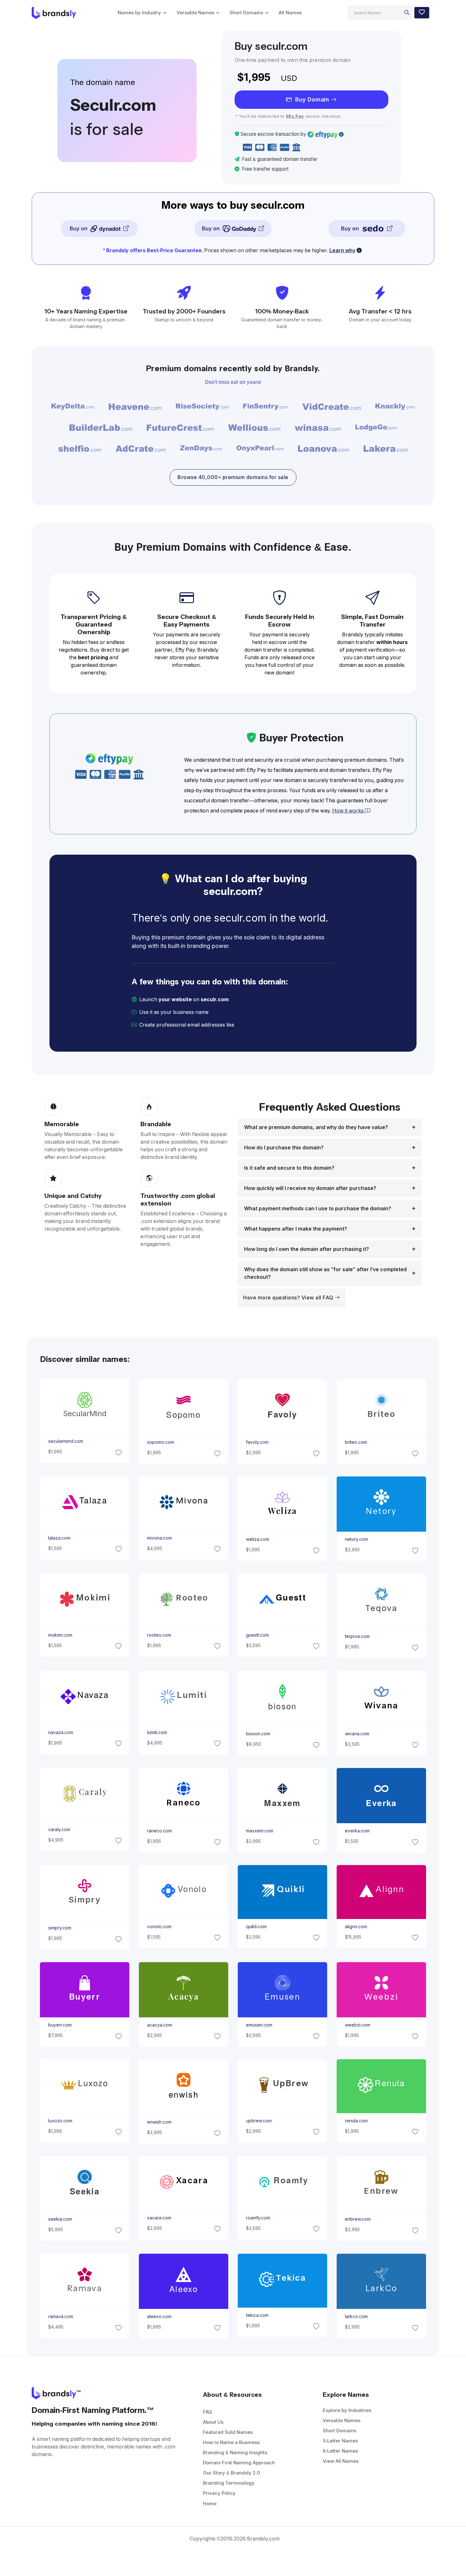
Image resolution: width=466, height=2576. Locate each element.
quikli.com (256, 1927)
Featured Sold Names (228, 2432)
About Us (213, 2422)
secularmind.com (65, 1441)
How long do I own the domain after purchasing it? (307, 1249)
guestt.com (257, 1635)
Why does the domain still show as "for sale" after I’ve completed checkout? (325, 1273)
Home (210, 2504)
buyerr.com (60, 2025)
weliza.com (258, 1540)
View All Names (341, 2461)
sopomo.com (160, 1442)
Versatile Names (195, 13)
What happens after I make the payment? (296, 1229)
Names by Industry (139, 13)
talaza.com (59, 1538)
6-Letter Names (340, 2451)
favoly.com (257, 1442)
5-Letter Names (340, 2441)
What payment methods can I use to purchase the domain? (318, 1209)
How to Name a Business (231, 2442)
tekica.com (257, 2315)
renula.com (356, 2121)
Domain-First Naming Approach (239, 2463)
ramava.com (60, 2316)
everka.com (357, 1831)
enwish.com (159, 2122)
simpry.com (59, 1928)
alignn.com (356, 1927)
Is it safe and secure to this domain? (289, 1168)
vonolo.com (159, 1927)
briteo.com (356, 1442)
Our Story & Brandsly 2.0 (231, 2473)
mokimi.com (60, 1635)
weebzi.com (358, 2025)
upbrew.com (259, 2121)
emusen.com (259, 2025)
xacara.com (159, 2218)
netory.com (356, 1540)
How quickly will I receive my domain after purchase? (310, 1188)
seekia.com (60, 2219)
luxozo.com (60, 2121)
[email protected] (257, 1025)
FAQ (207, 2412)
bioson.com (258, 1734)
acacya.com (159, 2025)
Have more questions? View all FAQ (289, 1298)
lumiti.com (157, 1732)
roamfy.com (258, 2218)
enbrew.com (358, 2219)
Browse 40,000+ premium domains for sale (233, 477)
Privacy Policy (219, 2493)
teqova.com (357, 1637)
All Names (290, 13)
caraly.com (59, 1830)
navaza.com (60, 1732)
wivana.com (357, 1734)
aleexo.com (159, 2316)
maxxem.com (260, 1831)
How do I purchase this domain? (284, 1148)
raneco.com (159, 1831)
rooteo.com (159, 1635)
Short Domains (246, 13)
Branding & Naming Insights (235, 2452)
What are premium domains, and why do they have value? (316, 1127)
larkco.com (356, 2316)
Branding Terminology (229, 2483)
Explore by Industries (347, 2410)
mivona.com (159, 1538)
